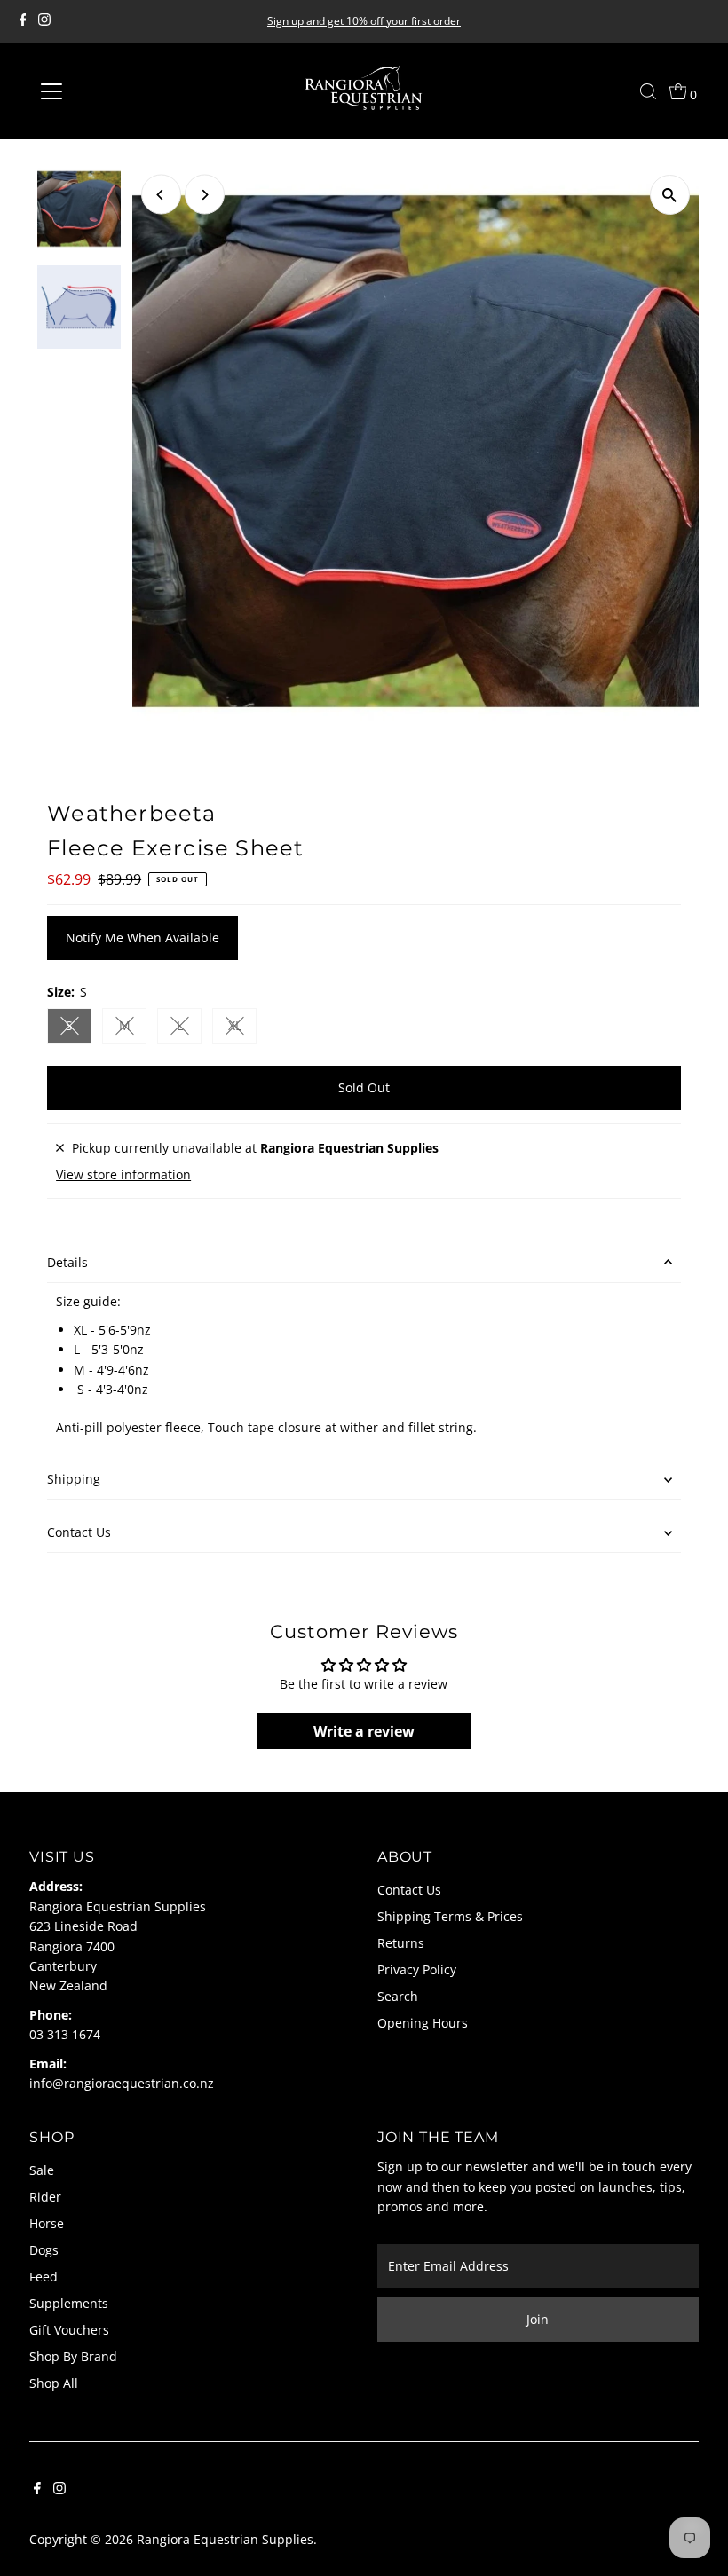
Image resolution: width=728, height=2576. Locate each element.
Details (67, 1262)
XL (242, 1028)
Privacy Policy (417, 1969)
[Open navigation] (109, 91)
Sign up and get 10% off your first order (364, 21)
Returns (401, 1943)
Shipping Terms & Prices (450, 1916)
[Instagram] (44, 21)
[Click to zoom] (670, 195)
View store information (123, 1175)
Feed (44, 2277)
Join (538, 2319)
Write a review (364, 1731)
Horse (47, 2223)
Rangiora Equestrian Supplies (225, 2539)
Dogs (44, 2250)
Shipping (74, 1479)
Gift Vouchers (69, 2330)
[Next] (205, 195)
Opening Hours (423, 2023)
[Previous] (161, 195)
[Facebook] (23, 21)
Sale (42, 2170)
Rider (45, 2197)
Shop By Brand (73, 2356)
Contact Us (79, 1532)
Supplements (69, 2303)
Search (398, 1996)
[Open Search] (648, 91)
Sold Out (364, 1087)
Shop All (54, 2383)
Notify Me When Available (142, 937)
